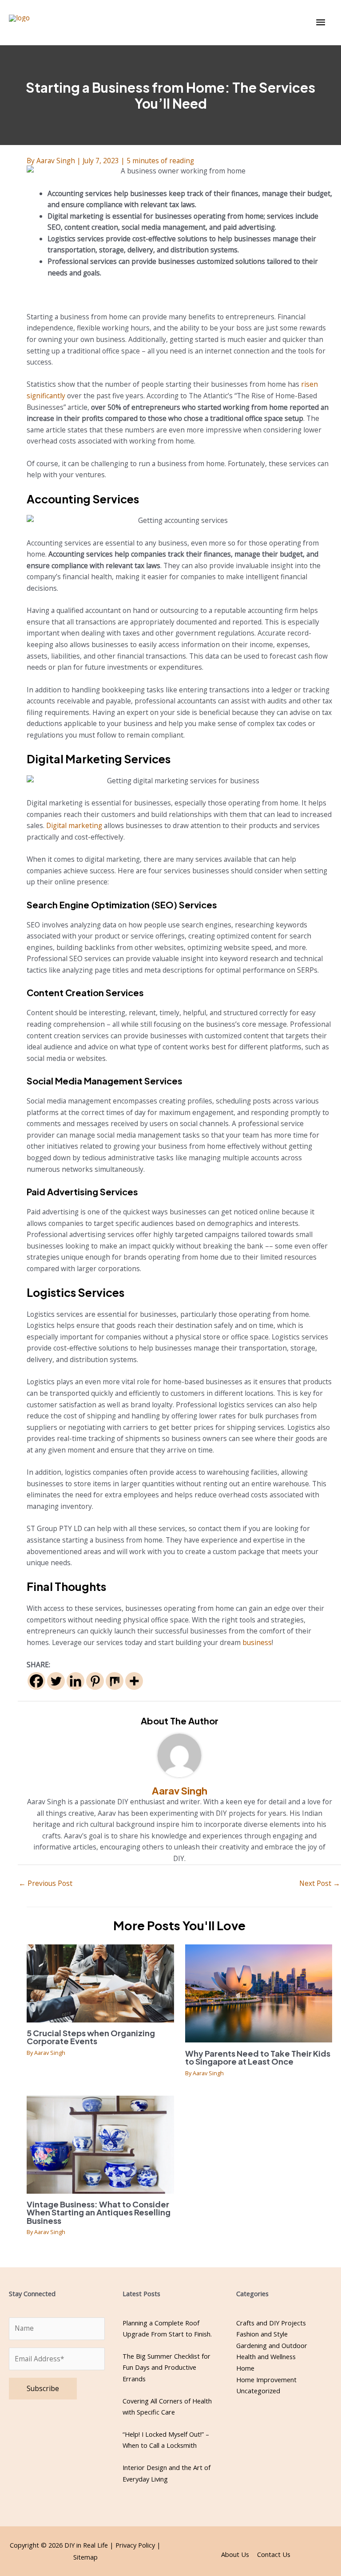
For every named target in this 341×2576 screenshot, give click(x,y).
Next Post (320, 1883)
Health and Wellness (266, 2356)
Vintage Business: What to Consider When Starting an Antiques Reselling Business (99, 2212)
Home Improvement (266, 2380)
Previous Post (46, 1883)
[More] (134, 1681)
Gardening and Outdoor (272, 2345)
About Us (235, 2554)
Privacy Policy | (138, 2545)
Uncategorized (258, 2391)
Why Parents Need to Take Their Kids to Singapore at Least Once (258, 2057)
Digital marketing (74, 825)
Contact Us (274, 2554)
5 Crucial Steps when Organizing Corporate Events (91, 2037)
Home (245, 2368)
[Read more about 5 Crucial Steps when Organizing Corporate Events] (100, 1983)
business (257, 1642)
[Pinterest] (95, 1681)
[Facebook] (36, 1681)
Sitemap (85, 2557)
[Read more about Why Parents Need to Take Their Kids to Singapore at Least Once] (259, 1993)
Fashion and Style (262, 2334)
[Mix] (115, 1681)
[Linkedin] (75, 1681)
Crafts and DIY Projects (271, 2323)
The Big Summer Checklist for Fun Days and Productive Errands (167, 2367)
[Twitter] (56, 1681)
